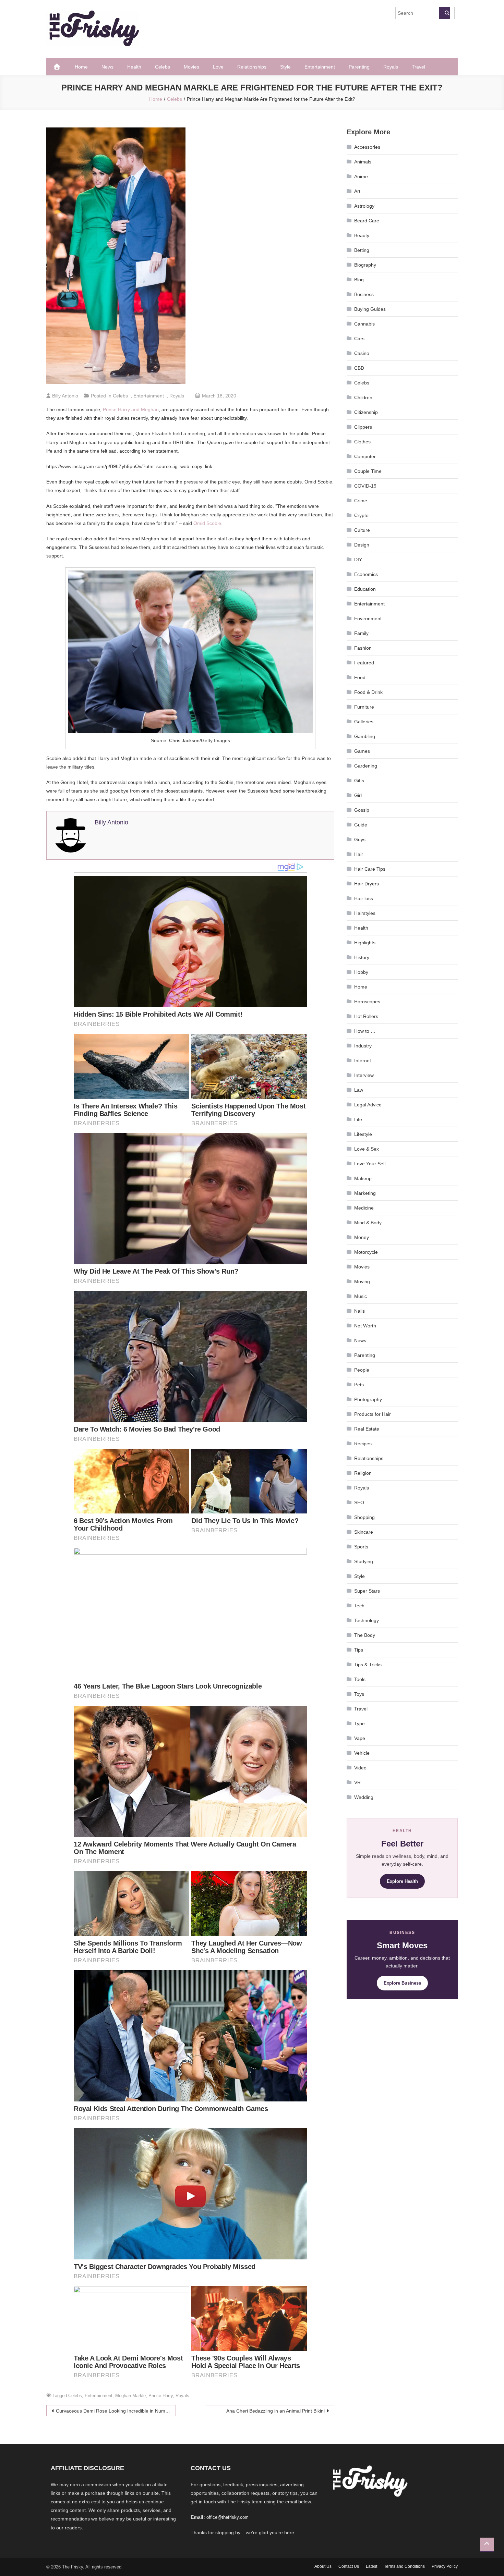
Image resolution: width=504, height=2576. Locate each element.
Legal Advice (368, 1105)
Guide (361, 825)
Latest (371, 2566)
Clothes (362, 442)
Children (363, 397)
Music (361, 1296)
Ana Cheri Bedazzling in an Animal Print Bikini (275, 2411)
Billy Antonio (65, 396)
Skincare (364, 1532)
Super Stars (367, 1591)
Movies (191, 67)
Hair (359, 854)
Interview (364, 1075)
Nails (359, 1311)
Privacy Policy (445, 2566)
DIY (358, 560)
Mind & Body (368, 1223)
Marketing (365, 1193)
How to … (365, 1031)
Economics (366, 574)
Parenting (359, 67)
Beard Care (367, 221)
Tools (360, 1679)
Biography (365, 265)
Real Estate (367, 1429)
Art (357, 191)
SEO (359, 1502)
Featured (364, 663)
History (362, 957)
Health (134, 67)
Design (362, 545)
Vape (360, 1738)
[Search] (445, 13)
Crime (361, 501)
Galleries (364, 722)
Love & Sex (367, 1149)
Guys (360, 839)
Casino (362, 353)
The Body (365, 1635)
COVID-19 (365, 486)
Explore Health (402, 1881)
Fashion (363, 648)
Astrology (364, 206)
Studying (364, 1561)
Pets (359, 1385)
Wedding (364, 1797)
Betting (362, 250)
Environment (368, 618)
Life (358, 1119)
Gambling (365, 736)
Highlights (365, 943)
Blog (359, 280)
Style (285, 67)
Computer (365, 456)
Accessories (367, 147)
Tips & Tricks (368, 1665)
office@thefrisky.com (227, 2517)
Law (359, 1090)
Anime (361, 176)
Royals (391, 67)
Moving (362, 1281)
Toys (359, 1694)
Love (218, 67)
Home (81, 67)
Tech (359, 1606)
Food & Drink (368, 692)
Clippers (363, 427)
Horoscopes (367, 1002)
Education (365, 589)
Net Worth (365, 1326)
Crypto (361, 515)
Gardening (366, 766)
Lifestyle (363, 1134)
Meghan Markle (130, 2396)
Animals (363, 162)
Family (361, 633)
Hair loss (364, 898)
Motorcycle (366, 1252)
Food (360, 677)
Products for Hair (373, 1414)
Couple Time (368, 471)
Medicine (364, 1208)
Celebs (163, 67)
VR (357, 1782)
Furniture (364, 707)
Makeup (363, 1178)
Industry (363, 1046)
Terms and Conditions (404, 2566)
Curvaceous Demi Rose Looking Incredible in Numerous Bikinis (116, 2411)
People (362, 1370)
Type (359, 1724)
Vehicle (362, 1753)
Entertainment (320, 67)
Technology (367, 1620)
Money (362, 1237)
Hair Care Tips (370, 869)
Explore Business (402, 1983)
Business (364, 294)
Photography (368, 1399)
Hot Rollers (366, 1016)
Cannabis (364, 324)
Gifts (359, 781)
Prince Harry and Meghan (131, 409)
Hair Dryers (367, 884)
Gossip (362, 810)
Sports (361, 1547)
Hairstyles (365, 913)
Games (362, 751)
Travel (418, 67)
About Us (323, 2566)
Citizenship (366, 412)
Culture (362, 530)
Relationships (252, 67)
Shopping (364, 1517)
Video (360, 1768)
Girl (358, 795)
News (107, 67)
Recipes (363, 1444)
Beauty (362, 235)
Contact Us (349, 2566)
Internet (363, 1060)
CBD (359, 368)
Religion (363, 1473)
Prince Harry (161, 2396)
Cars (359, 339)
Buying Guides (370, 309)
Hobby (361, 972)
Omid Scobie (207, 523)
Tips (359, 1650)
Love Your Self (370, 1164)
